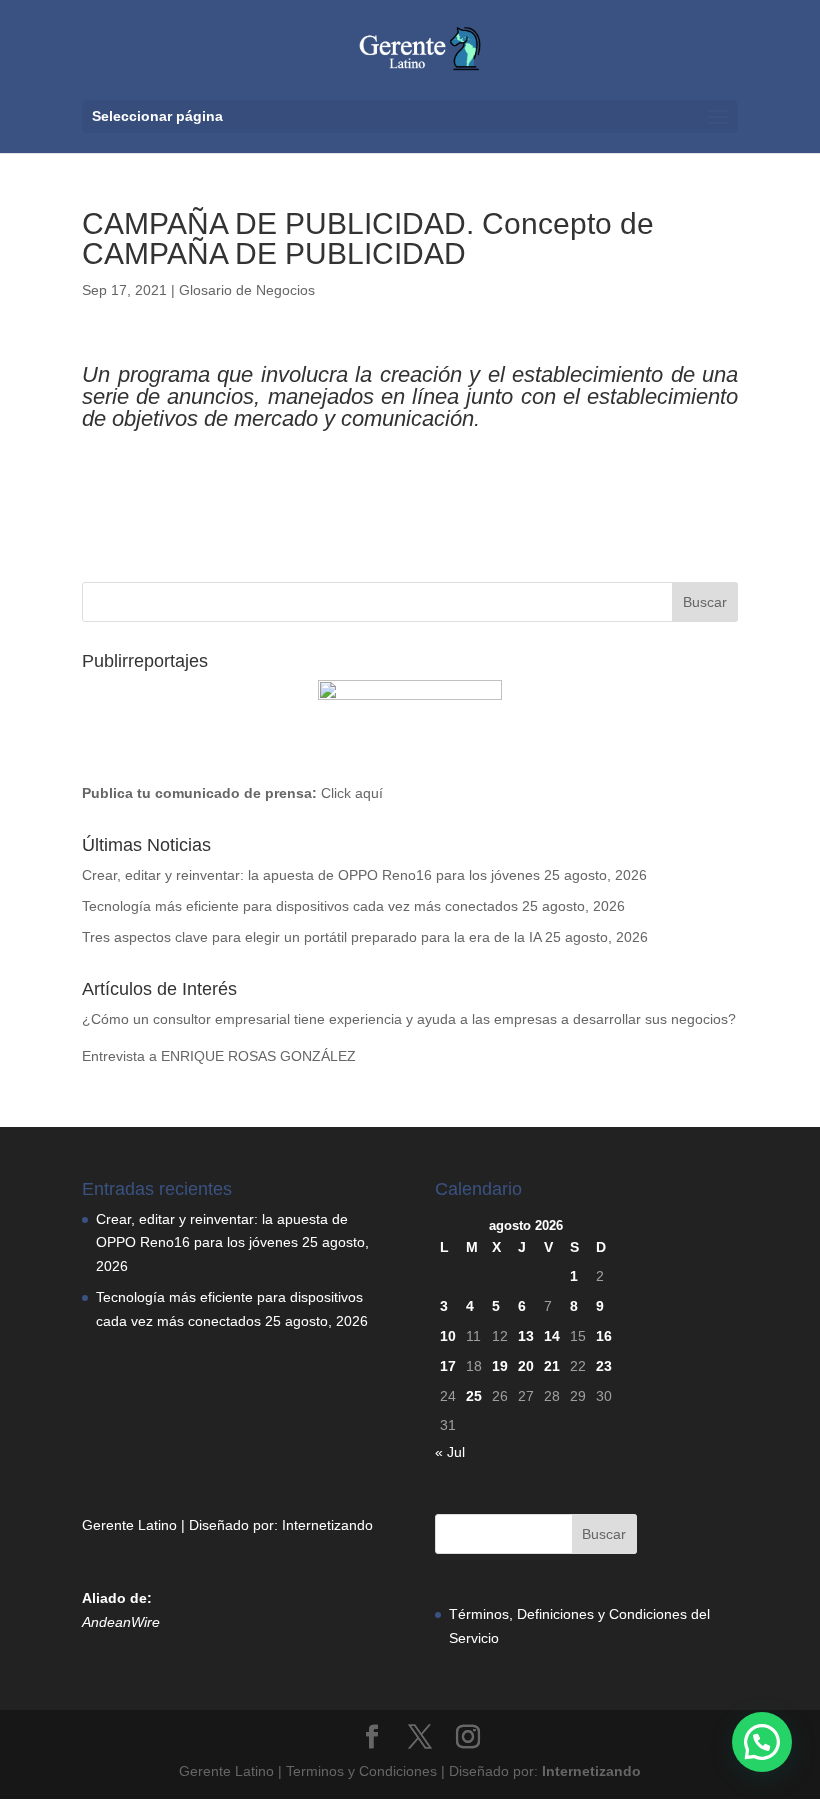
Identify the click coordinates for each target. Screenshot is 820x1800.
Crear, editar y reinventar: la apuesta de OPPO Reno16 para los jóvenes (311, 875)
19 (500, 1366)
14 (552, 1336)
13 (526, 1336)
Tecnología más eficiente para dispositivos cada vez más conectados (300, 906)
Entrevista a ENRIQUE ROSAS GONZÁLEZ (219, 1056)
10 (448, 1336)
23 (604, 1366)
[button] (762, 1742)
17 (448, 1366)
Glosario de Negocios (247, 290)
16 (604, 1336)
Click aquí (352, 793)
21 (552, 1366)
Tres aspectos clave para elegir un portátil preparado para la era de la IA (311, 937)
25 (474, 1396)
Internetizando (327, 1525)
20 (526, 1366)
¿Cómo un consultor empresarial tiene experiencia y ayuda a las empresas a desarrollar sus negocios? (409, 1019)
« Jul (450, 1452)
